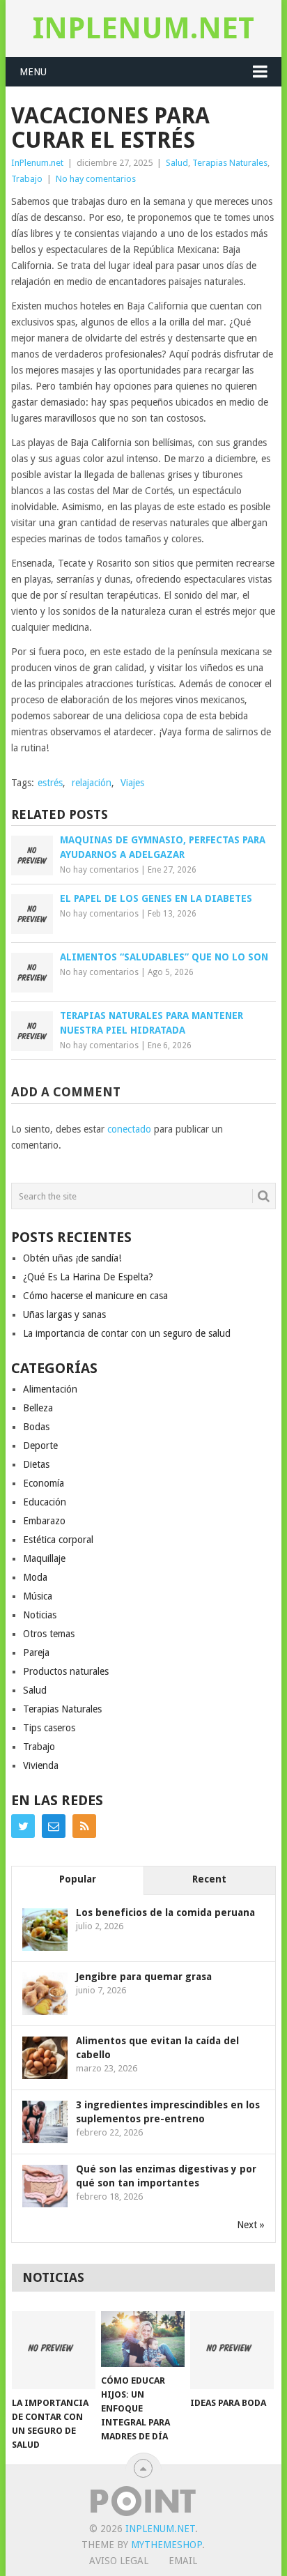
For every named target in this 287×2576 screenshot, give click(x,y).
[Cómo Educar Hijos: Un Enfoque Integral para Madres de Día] (143, 2339)
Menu (33, 72)
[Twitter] (23, 1826)
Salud (177, 163)
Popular (78, 1879)
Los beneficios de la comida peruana (165, 1912)
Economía (44, 1483)
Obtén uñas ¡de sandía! (72, 1258)
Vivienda (41, 1765)
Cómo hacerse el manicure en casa (95, 1296)
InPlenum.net (143, 28)
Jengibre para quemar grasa (144, 1977)
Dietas (36, 1464)
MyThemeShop (166, 2545)
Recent (209, 1879)
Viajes (132, 783)
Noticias (40, 1615)
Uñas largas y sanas (64, 1314)
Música (38, 1596)
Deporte (40, 1446)
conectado (129, 1129)
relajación (92, 783)
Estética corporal (58, 1540)
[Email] (54, 1826)
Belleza (38, 1408)
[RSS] (84, 1826)
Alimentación (50, 1389)
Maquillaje (44, 1558)
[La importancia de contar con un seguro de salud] (54, 2350)
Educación (45, 1502)
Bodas (36, 1427)
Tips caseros (49, 1728)
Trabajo (27, 179)
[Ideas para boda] (232, 2350)
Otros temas (49, 1634)
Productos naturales (66, 1671)
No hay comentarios (96, 179)
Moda (35, 1577)
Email (183, 2561)
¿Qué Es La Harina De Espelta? (88, 1277)
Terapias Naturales (230, 163)
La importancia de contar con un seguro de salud (127, 1333)
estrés (50, 783)
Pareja (36, 1653)
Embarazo (44, 1521)
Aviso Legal (119, 2561)
